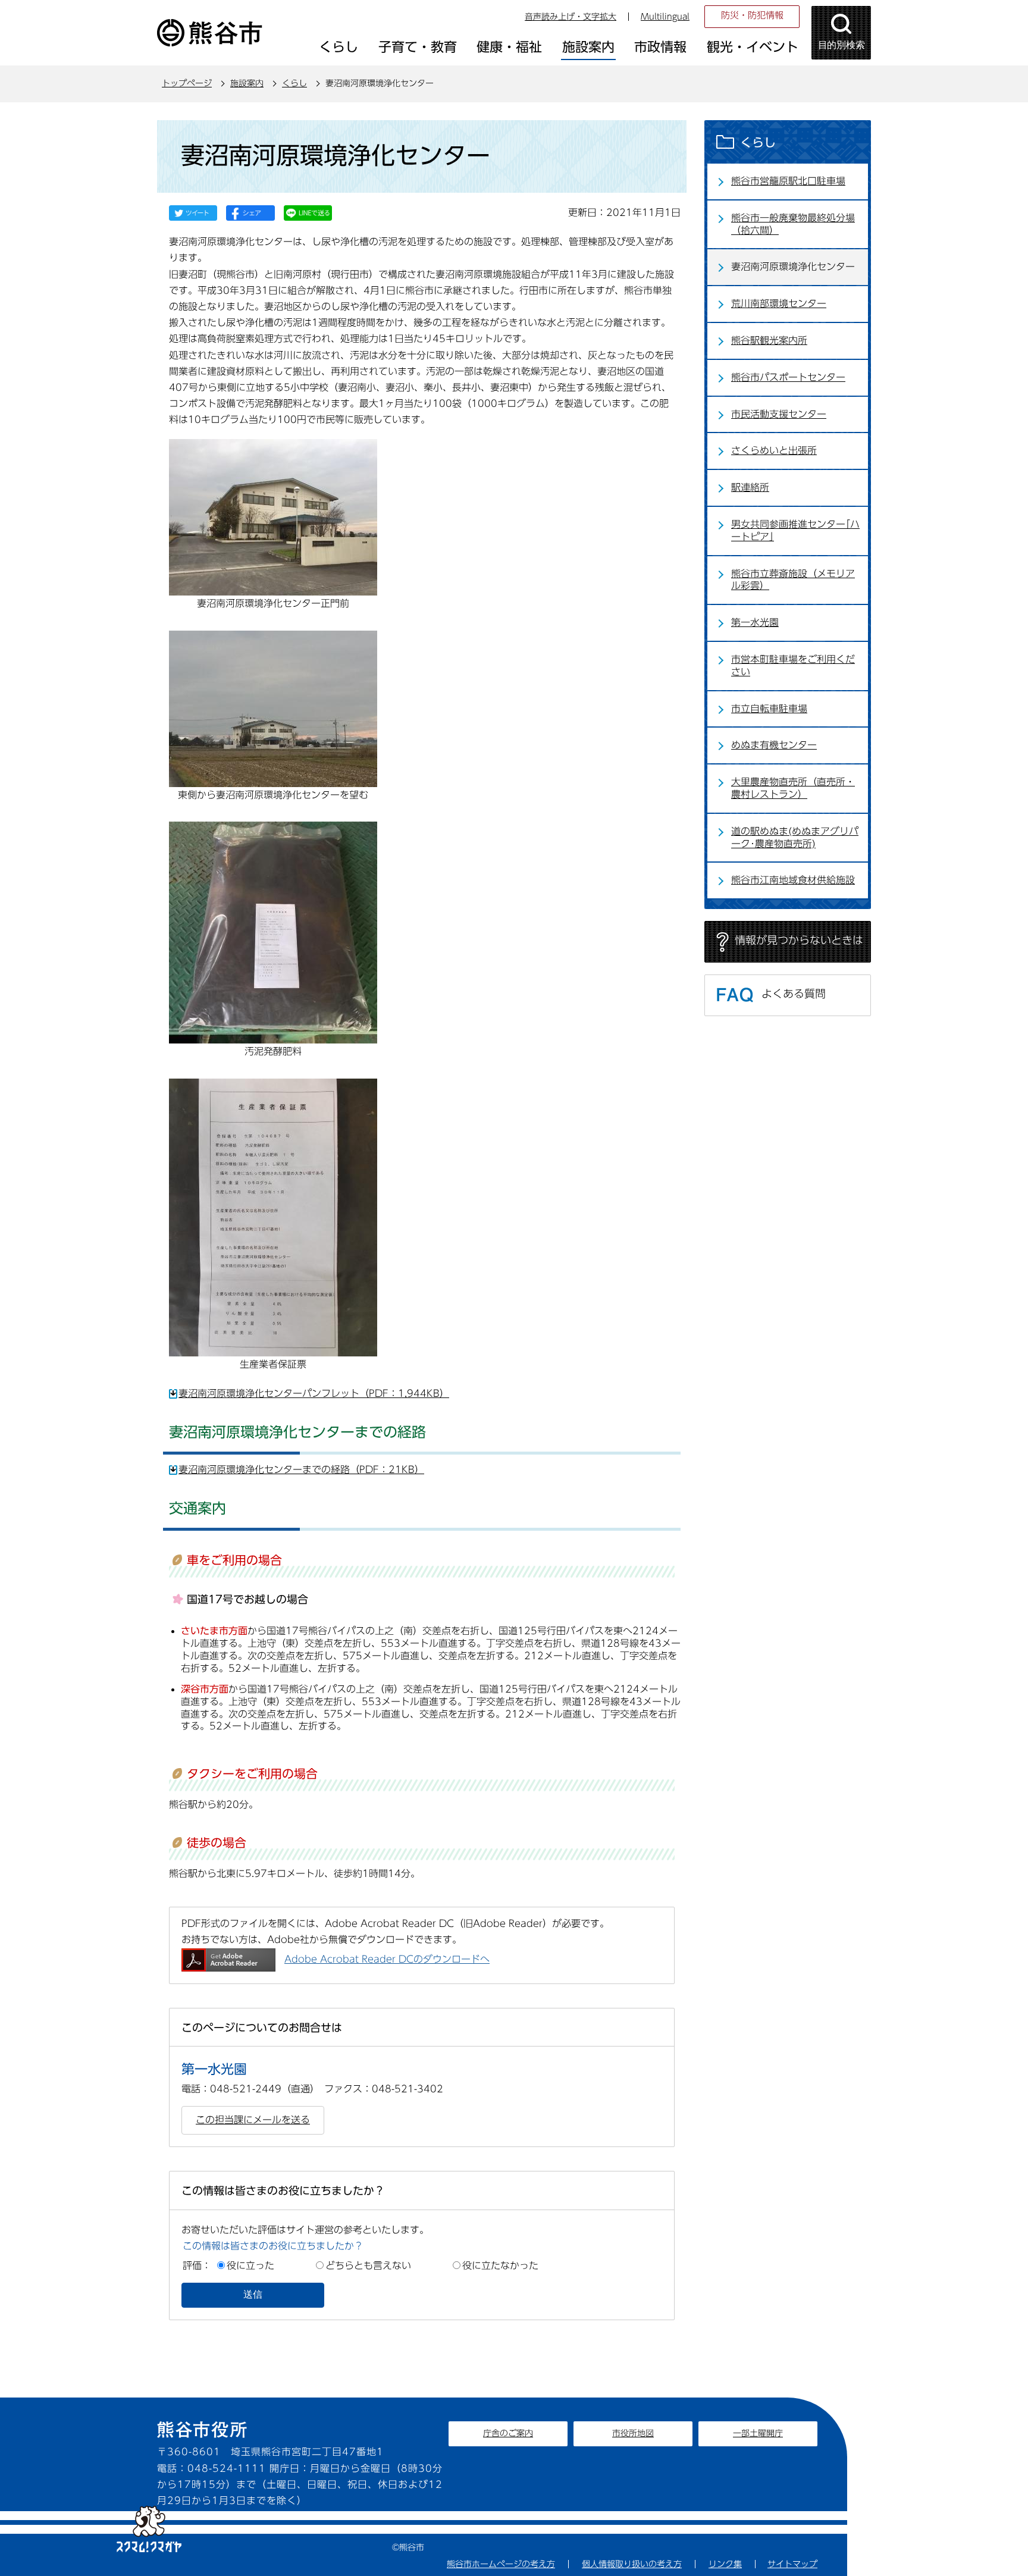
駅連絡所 (750, 487)
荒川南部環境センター (779, 303)
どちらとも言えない (368, 2265)
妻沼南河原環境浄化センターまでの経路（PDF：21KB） (301, 1469)
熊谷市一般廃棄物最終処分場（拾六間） (793, 224)
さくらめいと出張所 (774, 450)
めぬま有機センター (774, 745)
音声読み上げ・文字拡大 (571, 17)
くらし (294, 83)
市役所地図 (633, 2433)
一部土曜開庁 (758, 2433)
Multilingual (665, 17)
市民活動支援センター (779, 414)
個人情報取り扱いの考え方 (632, 2564)
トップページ (187, 83)
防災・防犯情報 (752, 15)
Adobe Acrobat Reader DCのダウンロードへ (387, 1959)
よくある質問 (794, 994)
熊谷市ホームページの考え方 (501, 2564)
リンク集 (725, 2564)
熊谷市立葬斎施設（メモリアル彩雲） (793, 580)
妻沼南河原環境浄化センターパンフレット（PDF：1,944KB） (314, 1393)
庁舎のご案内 (508, 2433)
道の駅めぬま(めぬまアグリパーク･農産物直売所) (795, 837)
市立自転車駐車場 (769, 709)
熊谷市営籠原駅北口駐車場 (788, 181)
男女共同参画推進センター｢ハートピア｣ (795, 530)
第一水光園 (755, 622)
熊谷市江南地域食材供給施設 (793, 880)
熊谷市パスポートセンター (788, 377)
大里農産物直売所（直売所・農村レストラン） (793, 788)
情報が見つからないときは (799, 940)
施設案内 (247, 83)
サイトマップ (792, 2564)
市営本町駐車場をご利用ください (793, 665)
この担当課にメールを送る (253, 2120)
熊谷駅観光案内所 (769, 340)
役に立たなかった (500, 2265)
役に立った (250, 2265)
